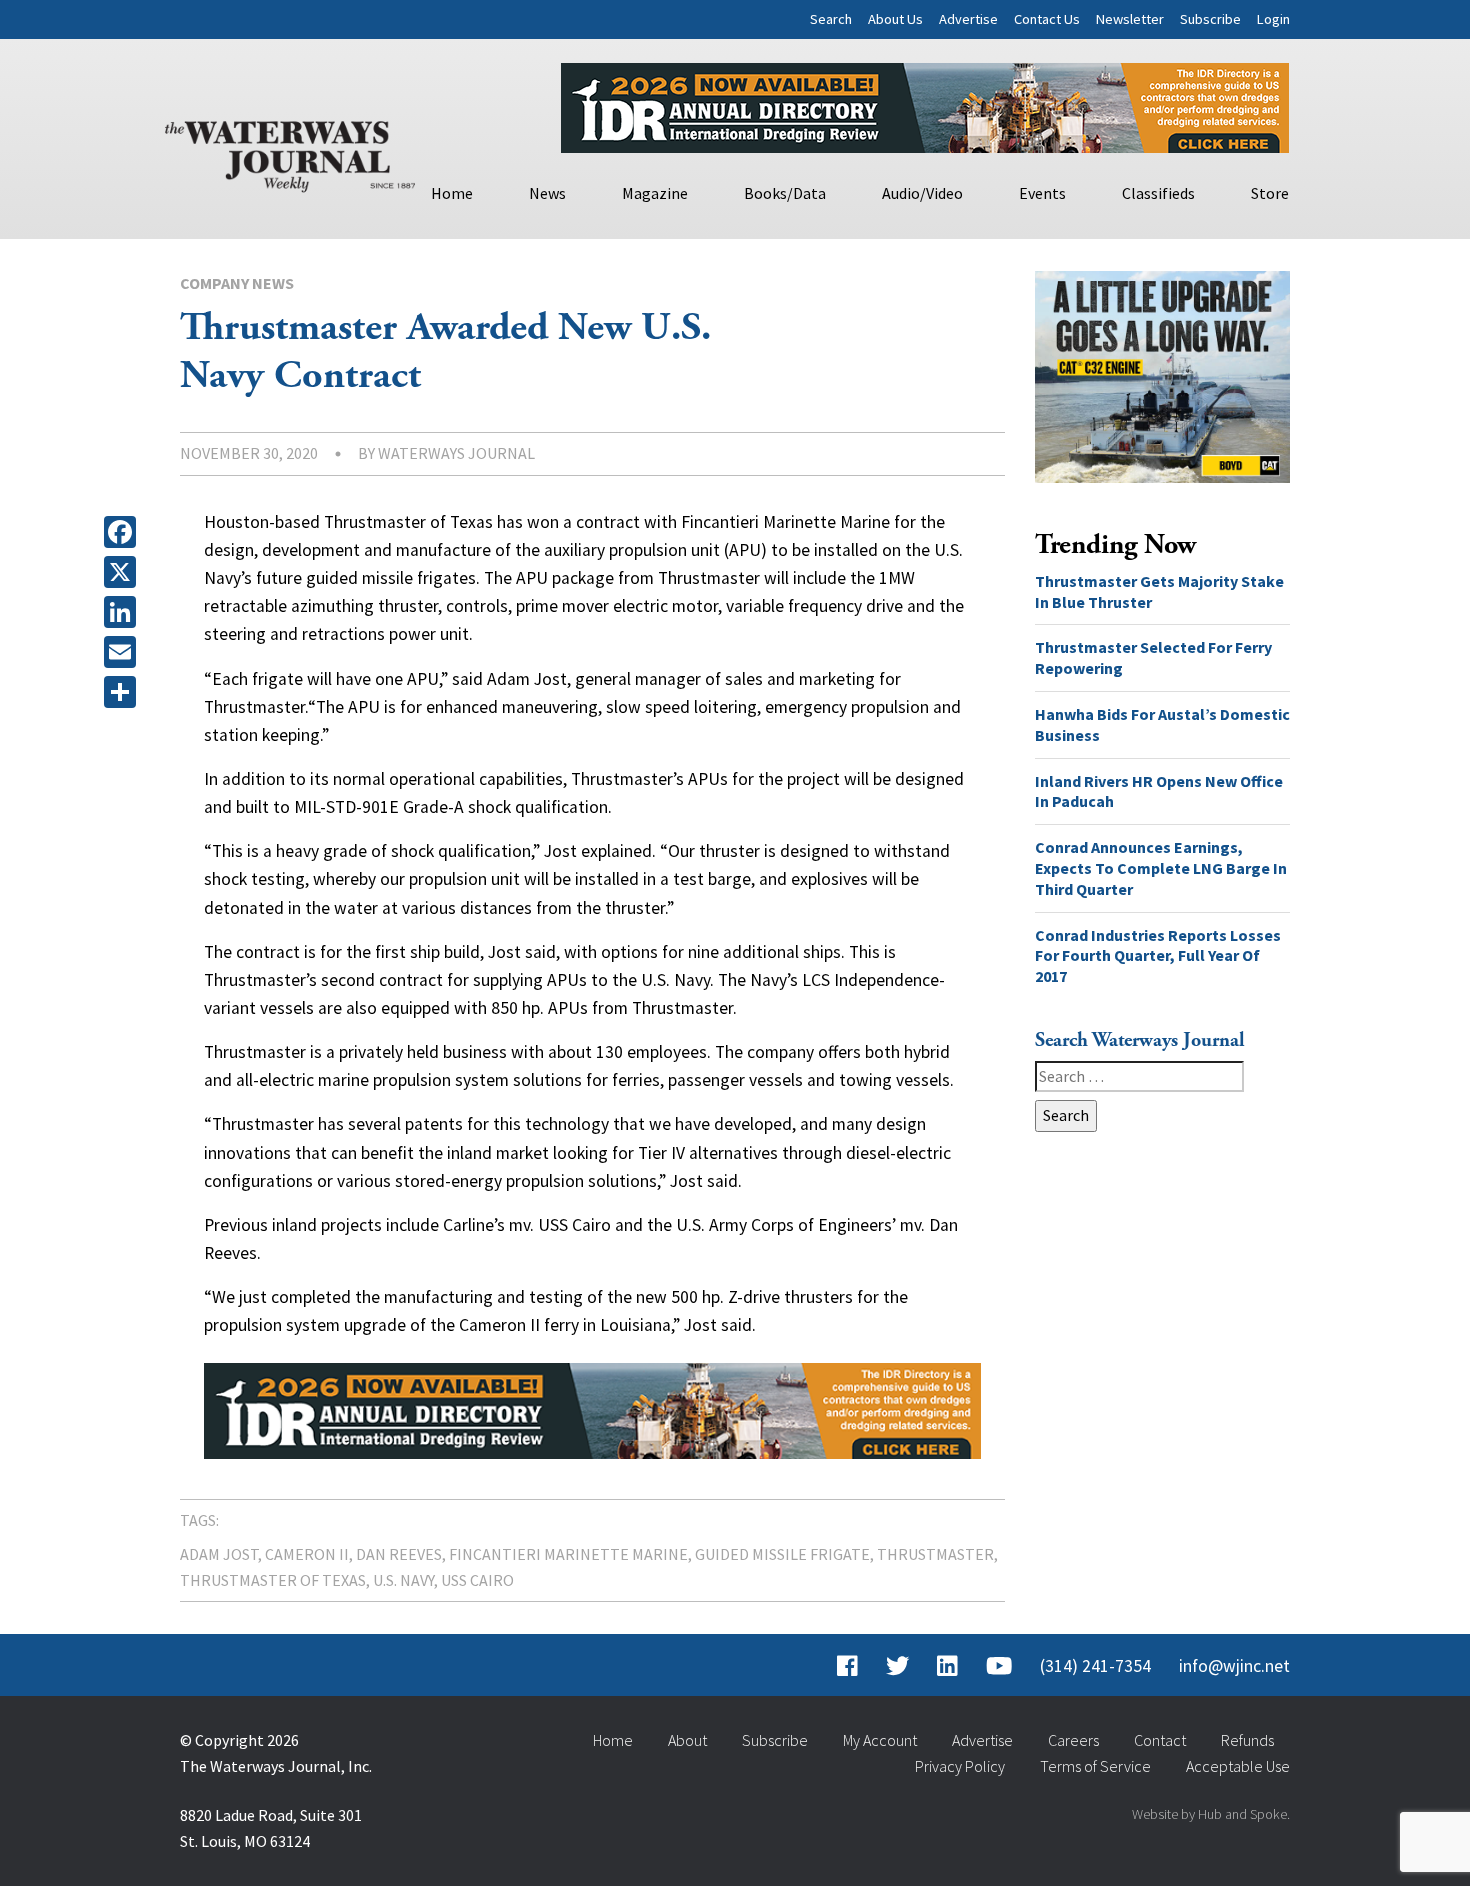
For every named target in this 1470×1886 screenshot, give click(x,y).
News (547, 193)
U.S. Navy (403, 1580)
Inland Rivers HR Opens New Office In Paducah (1159, 791)
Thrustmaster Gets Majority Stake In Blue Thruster (1159, 591)
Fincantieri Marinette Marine (568, 1554)
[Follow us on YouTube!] (999, 1666)
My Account (880, 1740)
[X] (124, 572)
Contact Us (1047, 19)
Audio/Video (922, 193)
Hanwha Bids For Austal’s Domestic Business (1162, 724)
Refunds (1247, 1740)
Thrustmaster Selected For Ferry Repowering (1153, 657)
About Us (895, 19)
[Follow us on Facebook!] (847, 1666)
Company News (237, 283)
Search (831, 19)
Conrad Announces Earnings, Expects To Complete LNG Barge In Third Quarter (1161, 868)
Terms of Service (1095, 1766)
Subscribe (1210, 19)
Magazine (655, 193)
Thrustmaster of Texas (273, 1580)
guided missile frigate (782, 1554)
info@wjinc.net (1234, 1666)
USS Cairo (477, 1580)
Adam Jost (219, 1554)
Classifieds (1158, 193)
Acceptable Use (1238, 1766)
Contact (1160, 1740)
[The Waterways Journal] (290, 152)
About (687, 1740)
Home (452, 193)
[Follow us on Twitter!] (897, 1666)
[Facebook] (124, 532)
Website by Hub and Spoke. (1211, 1814)
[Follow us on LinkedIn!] (947, 1666)
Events (1042, 193)
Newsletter (1130, 19)
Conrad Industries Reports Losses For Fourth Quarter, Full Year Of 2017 (1158, 956)
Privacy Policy (960, 1766)
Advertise (968, 19)
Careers (1073, 1740)
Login (1273, 19)
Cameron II (307, 1554)
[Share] (124, 692)
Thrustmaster (935, 1554)
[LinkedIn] (124, 612)
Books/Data (785, 193)
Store (1270, 193)
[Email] (124, 652)
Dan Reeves (399, 1554)
